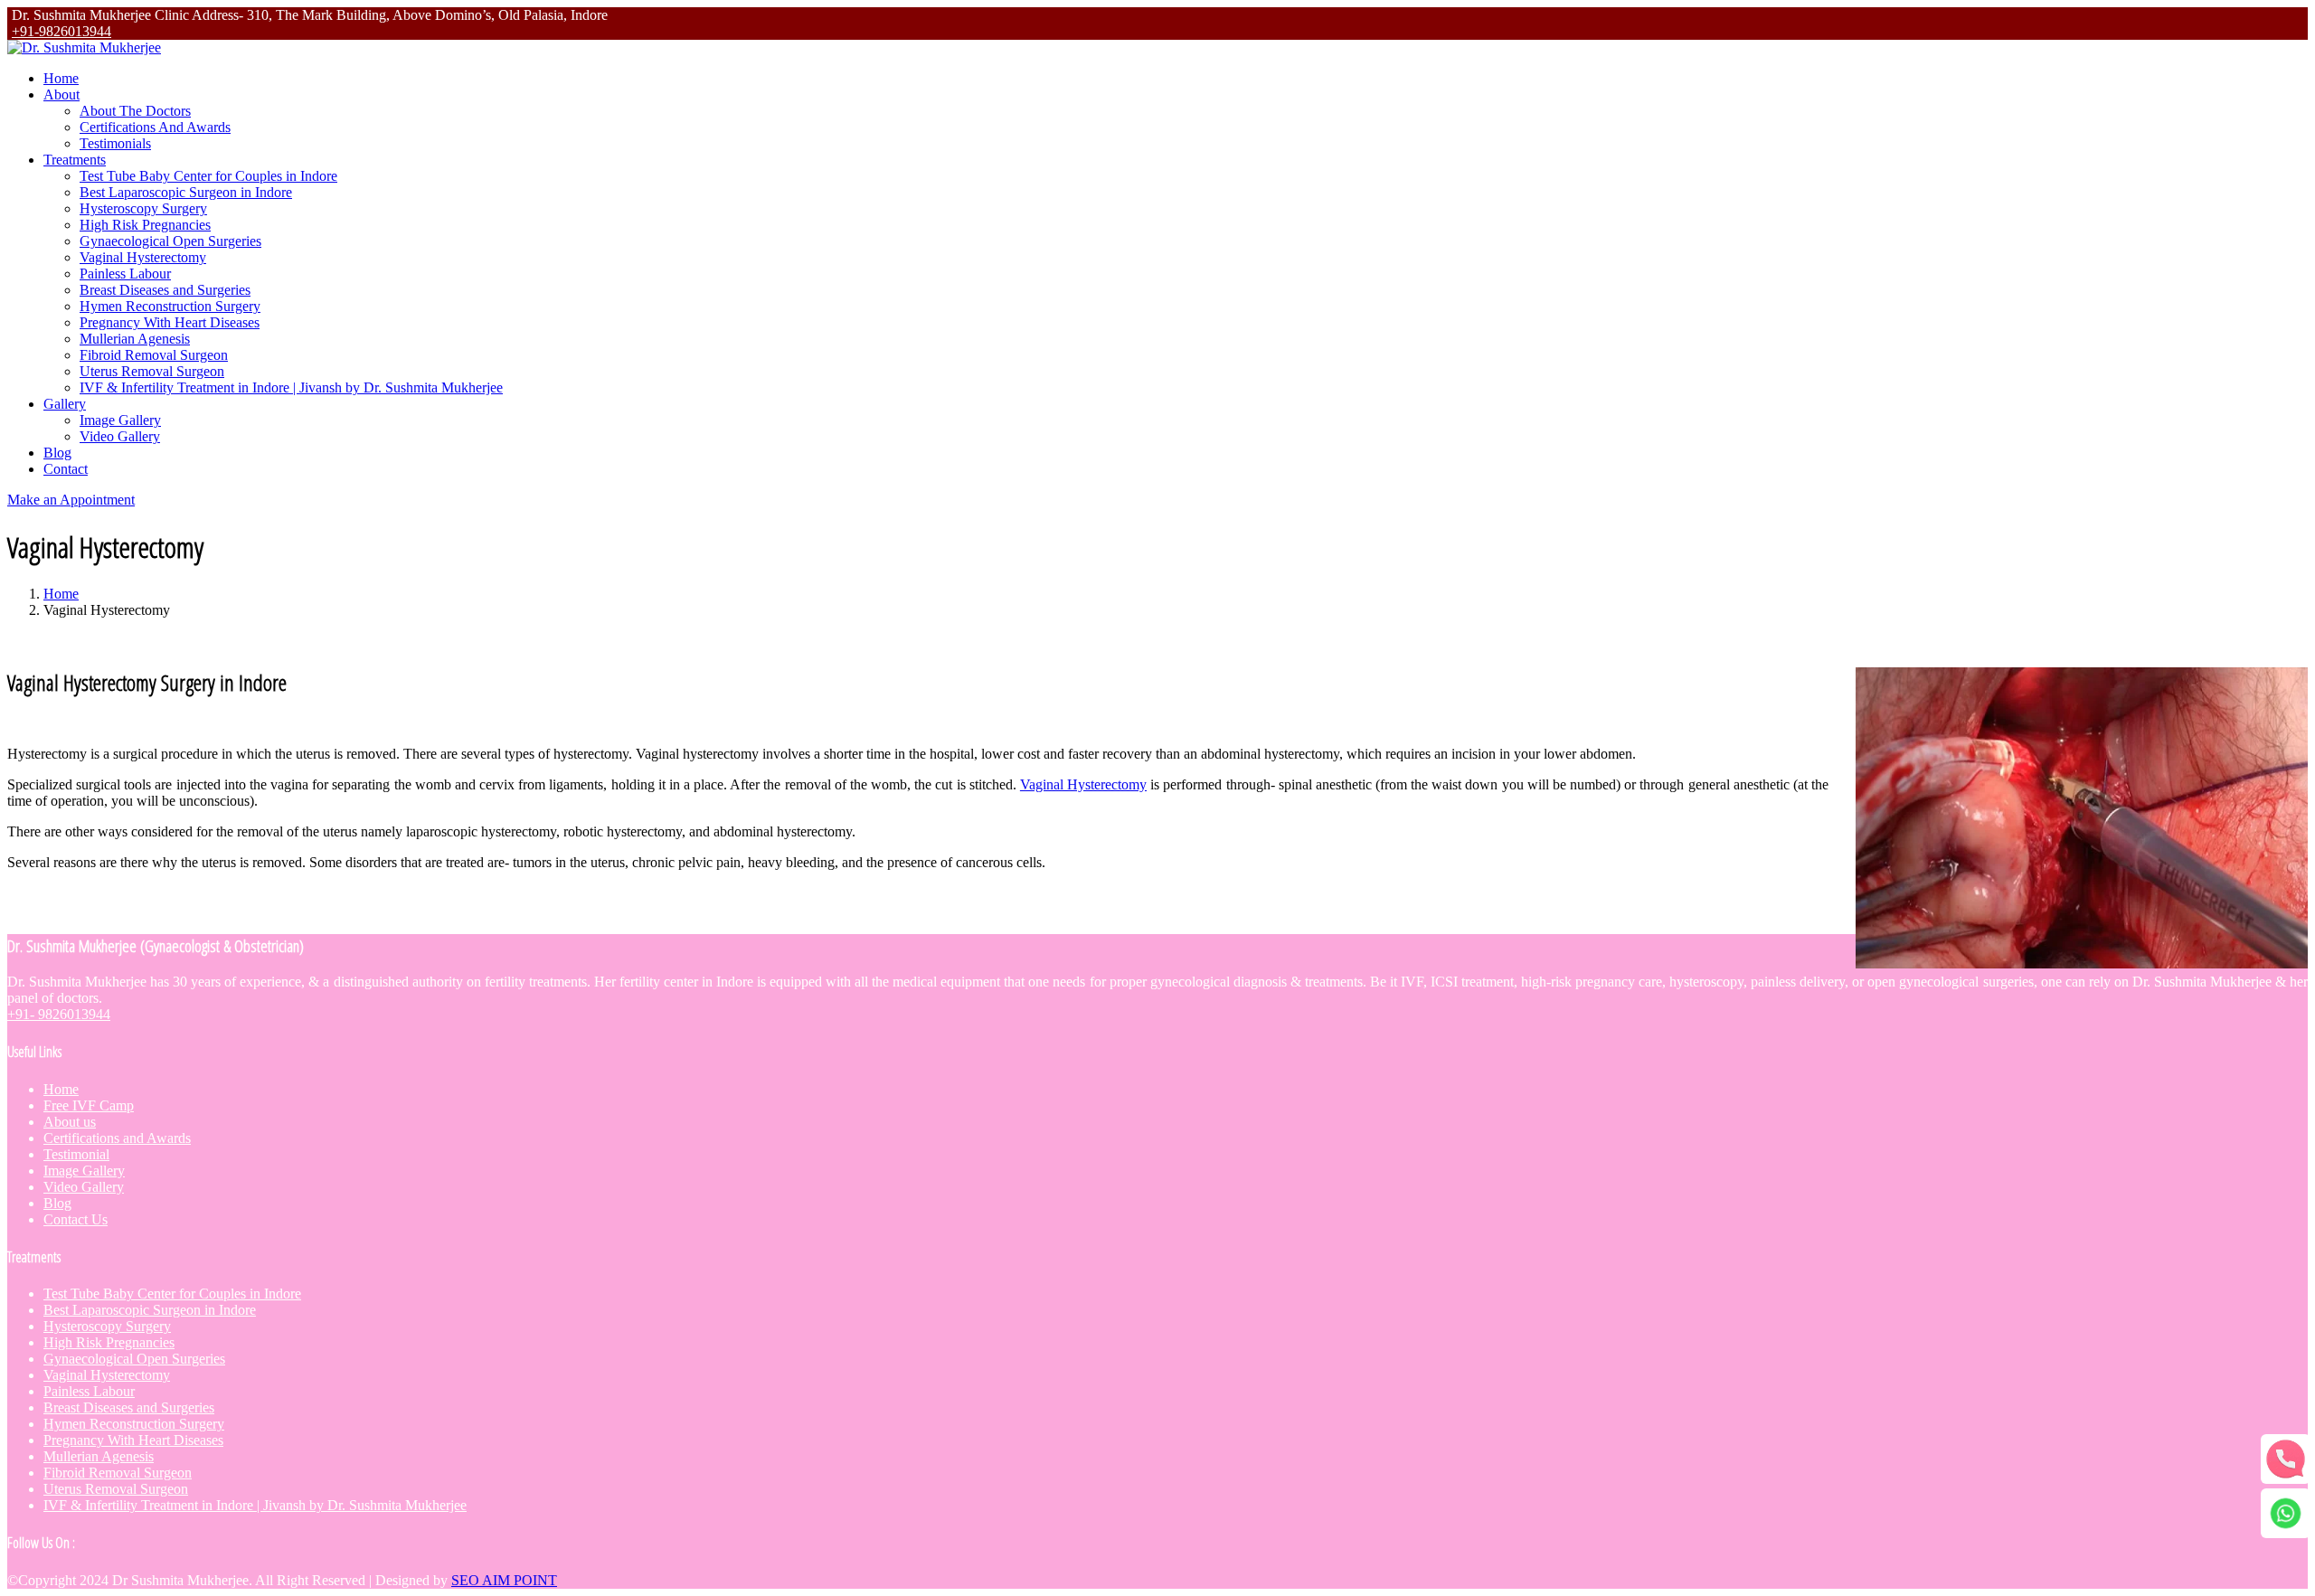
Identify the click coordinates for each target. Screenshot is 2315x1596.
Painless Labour (125, 274)
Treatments (75, 160)
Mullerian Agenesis (135, 339)
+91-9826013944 (61, 31)
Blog (57, 453)
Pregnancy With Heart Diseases (170, 322)
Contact (66, 469)
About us (70, 1122)
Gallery (65, 404)
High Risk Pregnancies (145, 225)
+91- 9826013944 (59, 1014)
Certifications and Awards (117, 1138)
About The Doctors (135, 111)
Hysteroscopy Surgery (143, 208)
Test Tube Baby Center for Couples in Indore (208, 176)
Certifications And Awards (155, 127)
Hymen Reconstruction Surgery (170, 306)
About (61, 94)
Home (61, 78)
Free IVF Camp (89, 1105)
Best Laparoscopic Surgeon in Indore (186, 192)
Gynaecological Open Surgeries (170, 241)
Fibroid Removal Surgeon (154, 355)
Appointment (71, 500)
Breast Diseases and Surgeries (165, 290)
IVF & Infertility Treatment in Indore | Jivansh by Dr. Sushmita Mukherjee (291, 387)
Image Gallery (120, 420)
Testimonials (115, 143)
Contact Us (76, 1219)
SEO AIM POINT (504, 1580)
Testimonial (76, 1154)
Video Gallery (120, 436)
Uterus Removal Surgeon (152, 371)
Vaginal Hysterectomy (143, 257)
